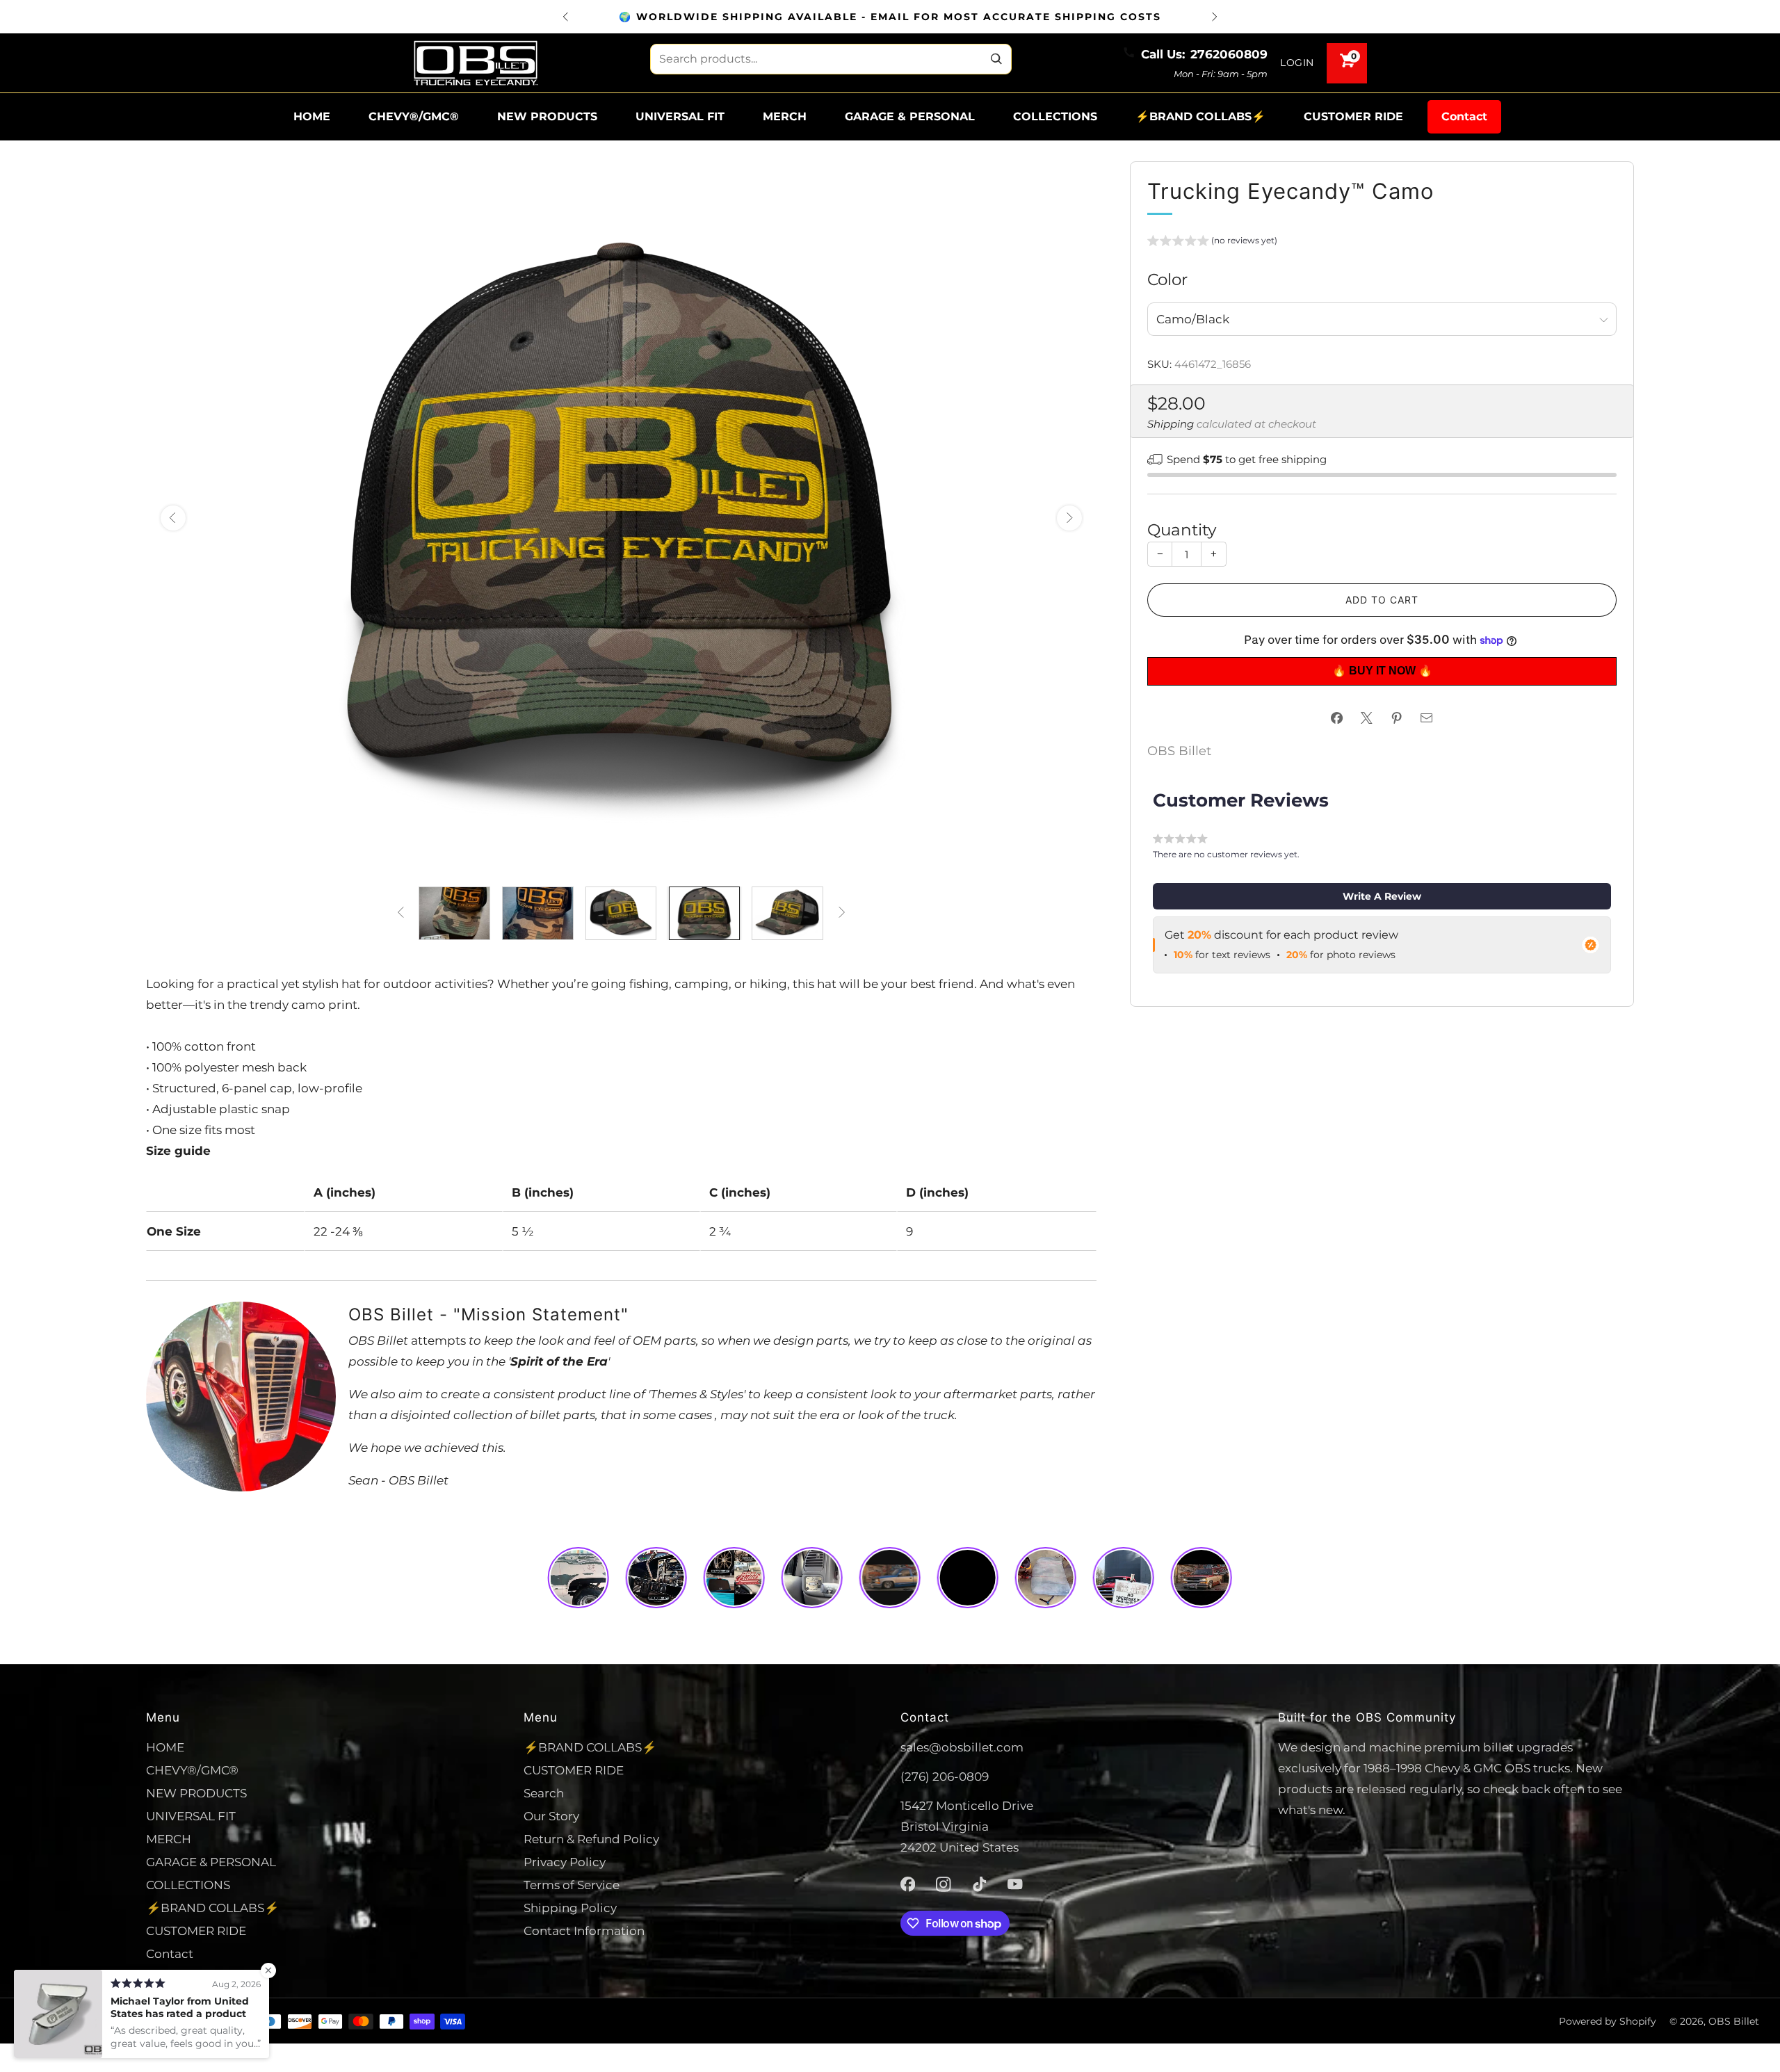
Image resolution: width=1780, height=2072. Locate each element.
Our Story (551, 1816)
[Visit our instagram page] (944, 1884)
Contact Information (584, 1931)
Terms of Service (572, 1885)
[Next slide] (1069, 518)
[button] (1212, 243)
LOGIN (1297, 63)
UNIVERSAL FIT (680, 116)
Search (544, 1793)
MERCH (785, 116)
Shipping (1171, 424)
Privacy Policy (565, 1862)
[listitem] (890, 17)
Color (1167, 279)
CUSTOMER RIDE (1353, 116)
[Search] (996, 59)
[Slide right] (842, 913)
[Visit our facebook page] (908, 1884)
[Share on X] (1367, 718)
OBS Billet (1179, 751)
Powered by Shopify (1608, 2021)
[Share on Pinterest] (1397, 718)
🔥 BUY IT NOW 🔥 (1382, 671)
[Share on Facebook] (1337, 718)
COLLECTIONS (1055, 116)
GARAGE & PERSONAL (910, 116)
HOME (312, 116)
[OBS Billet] (476, 63)
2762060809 (1229, 54)
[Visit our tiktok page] (980, 1884)
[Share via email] (1427, 718)
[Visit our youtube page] (1015, 1884)
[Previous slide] (173, 518)
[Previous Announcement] (565, 17)
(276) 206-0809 (945, 1776)
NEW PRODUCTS (547, 116)
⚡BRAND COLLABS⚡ (1200, 116)
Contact (1464, 116)
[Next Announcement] (1215, 17)
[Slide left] (400, 913)
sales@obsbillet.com (962, 1747)
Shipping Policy (570, 1908)
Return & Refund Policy (591, 1839)
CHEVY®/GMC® (414, 116)
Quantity (1182, 529)
